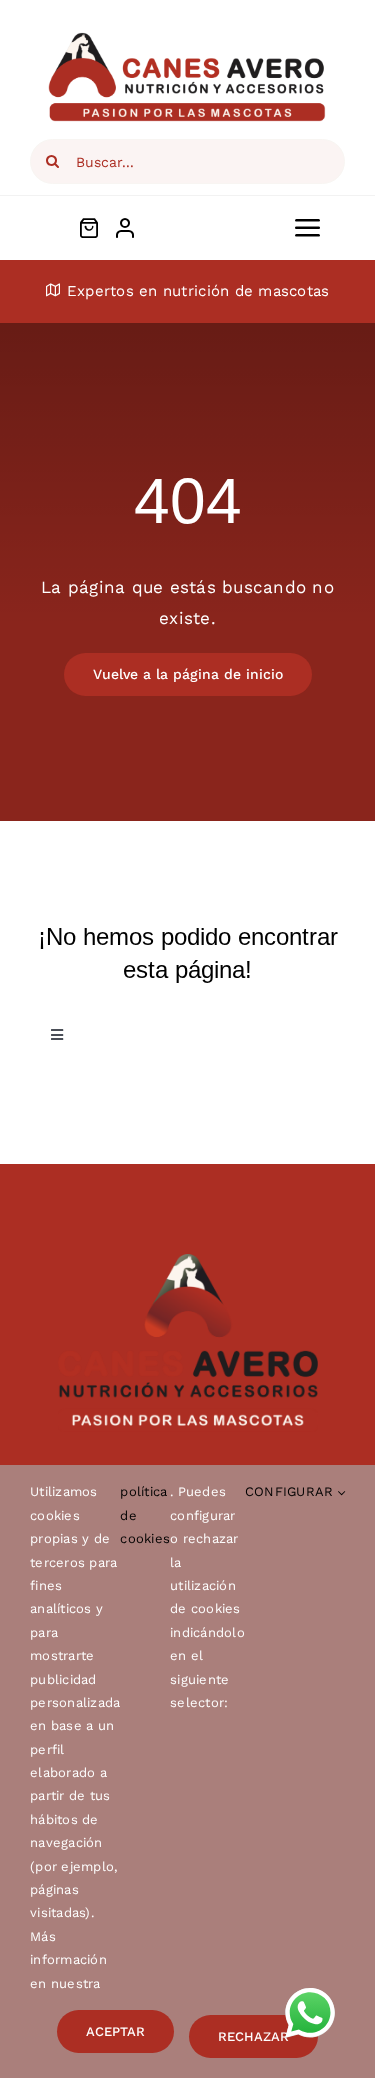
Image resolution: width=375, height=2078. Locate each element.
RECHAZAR (253, 2036)
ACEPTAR (115, 2031)
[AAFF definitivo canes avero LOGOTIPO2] (188, 1262)
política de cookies (145, 1515)
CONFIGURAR (291, 1491)
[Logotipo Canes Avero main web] (188, 38)
